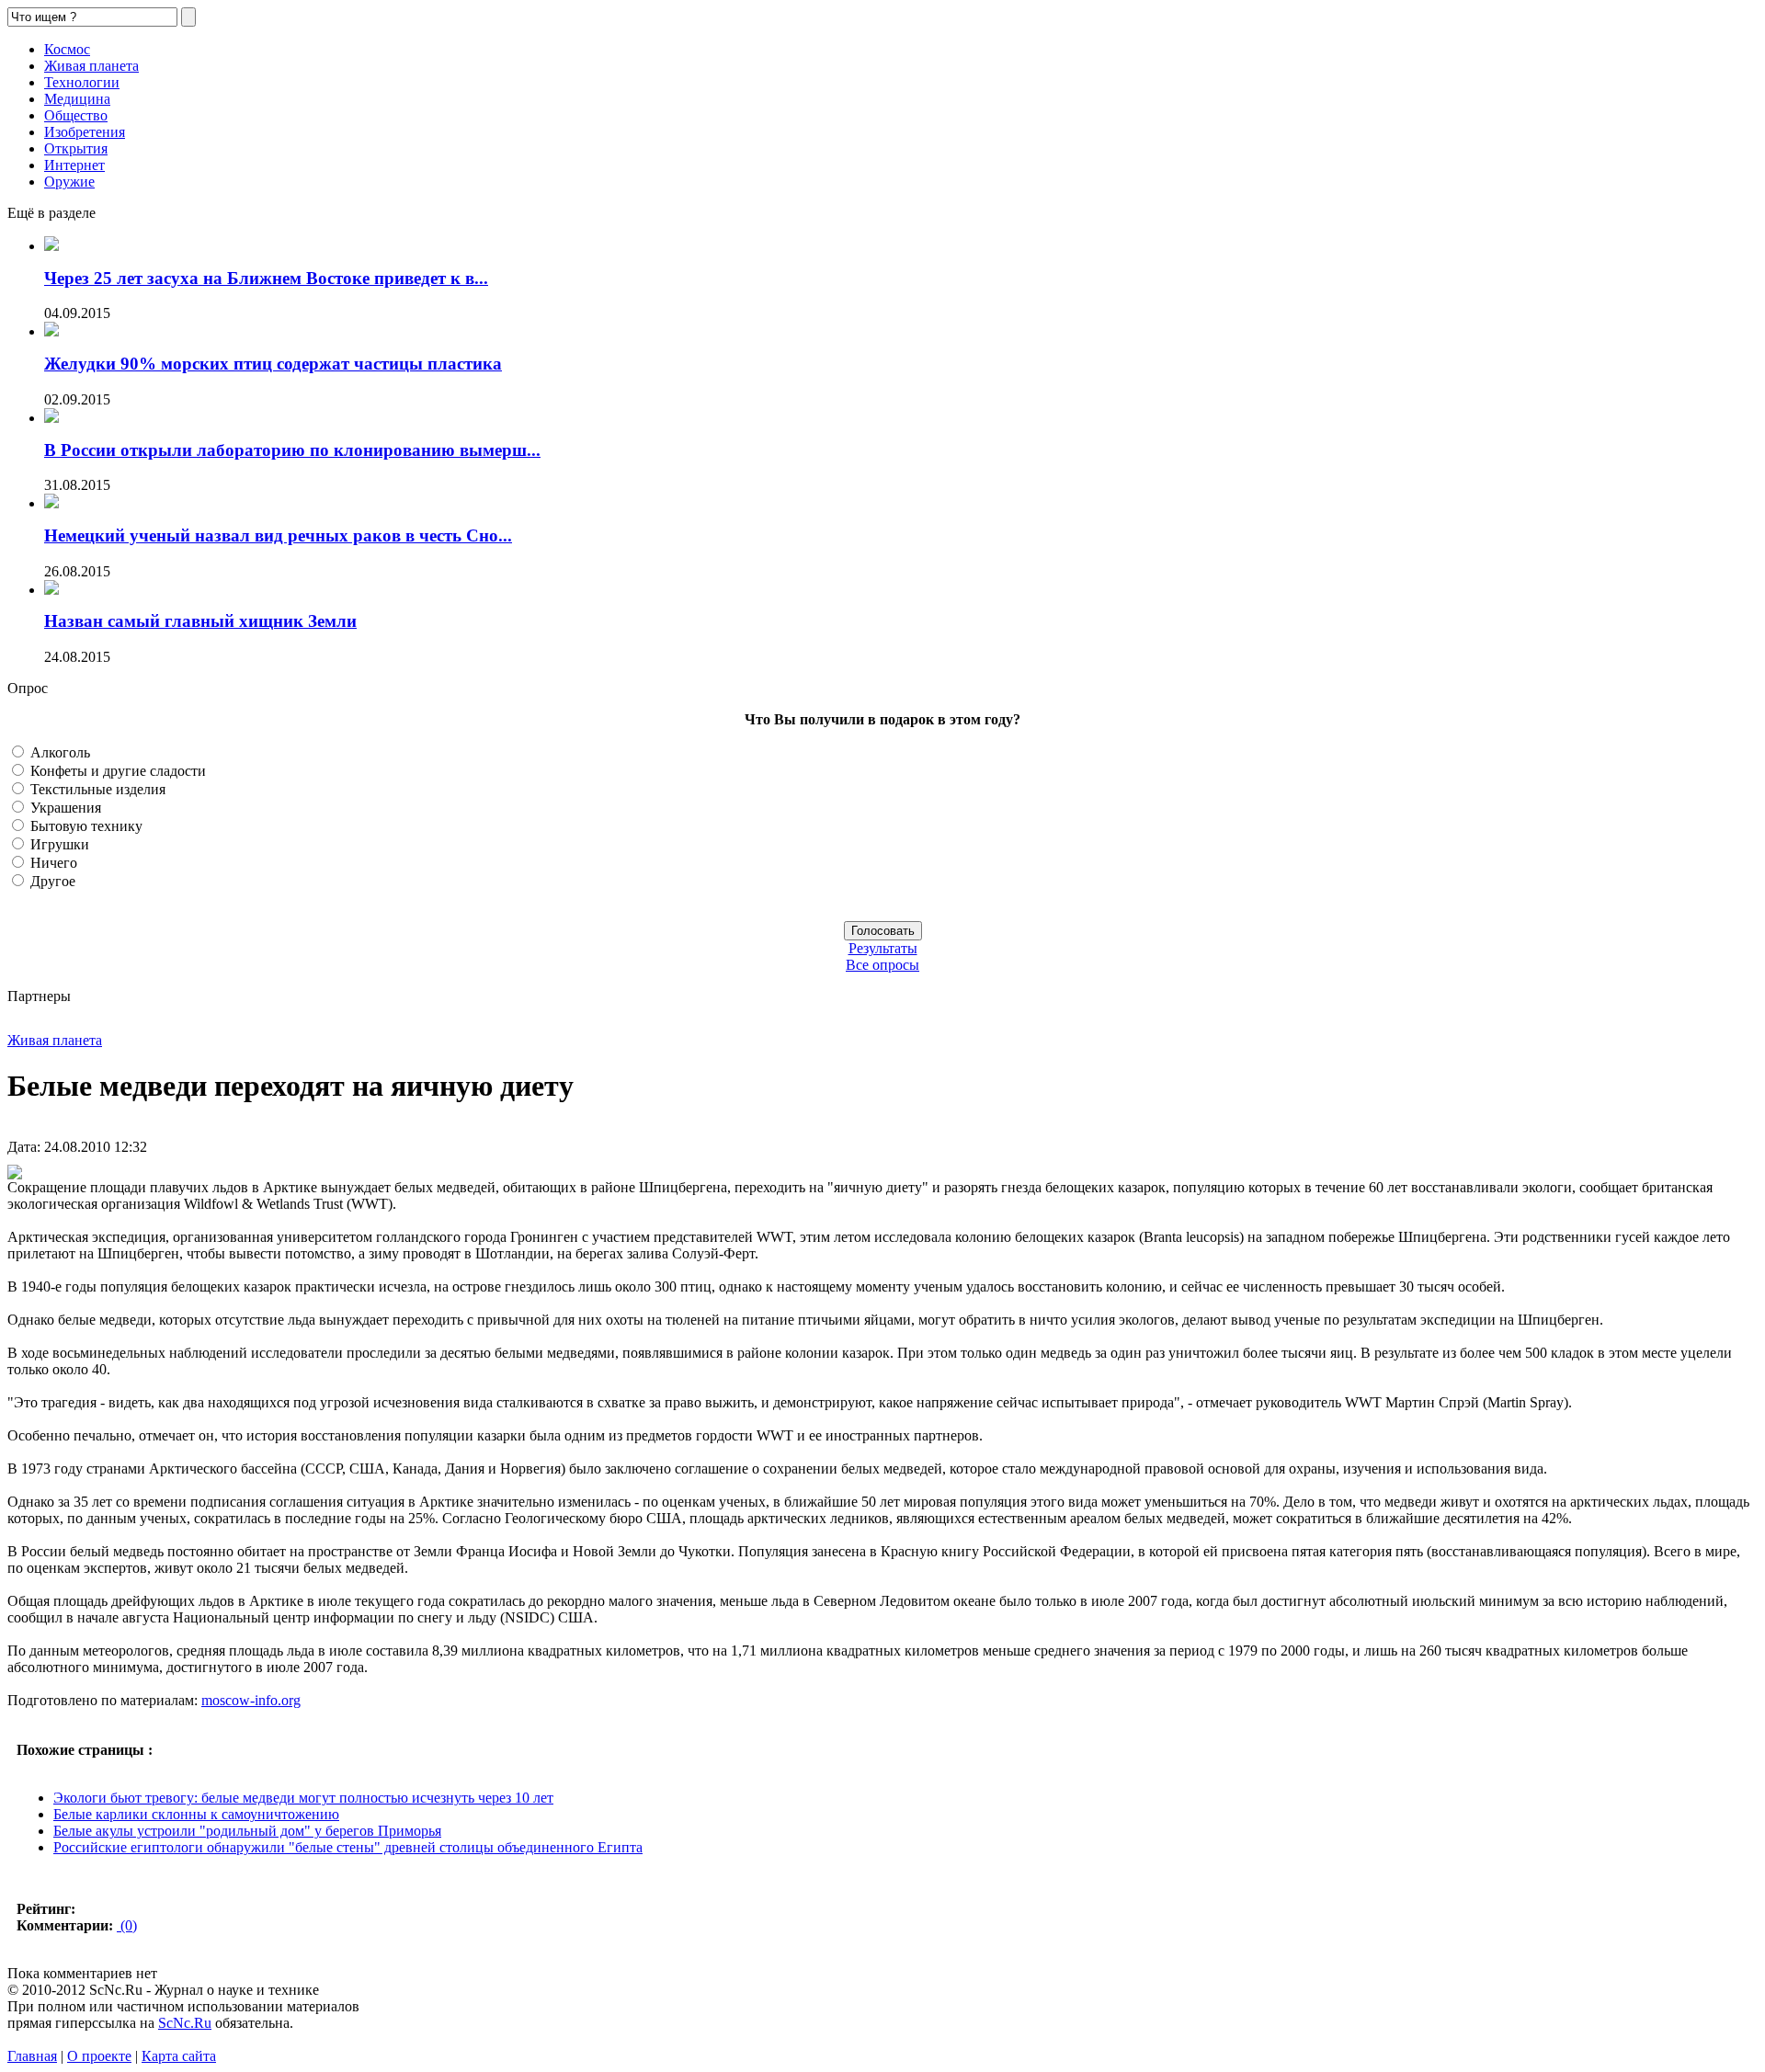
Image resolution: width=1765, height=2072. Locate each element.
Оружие (69, 182)
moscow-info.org (251, 1700)
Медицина (77, 99)
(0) (127, 1925)
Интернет (74, 165)
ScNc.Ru (185, 2023)
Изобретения (85, 132)
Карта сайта (179, 2056)
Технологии (82, 82)
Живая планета (91, 66)
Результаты (883, 948)
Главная (32, 2056)
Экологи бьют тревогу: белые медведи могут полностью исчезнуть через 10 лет (303, 1798)
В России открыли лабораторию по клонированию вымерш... (292, 450)
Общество (76, 115)
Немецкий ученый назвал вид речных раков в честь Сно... (278, 535)
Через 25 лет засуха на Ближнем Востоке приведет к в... (266, 278)
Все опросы (882, 965)
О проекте (99, 2056)
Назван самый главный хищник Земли (200, 621)
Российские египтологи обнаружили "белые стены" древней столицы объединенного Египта (348, 1847)
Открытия (76, 148)
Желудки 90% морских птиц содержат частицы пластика (273, 364)
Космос (67, 49)
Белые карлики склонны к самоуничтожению (196, 1814)
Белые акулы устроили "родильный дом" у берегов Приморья (247, 1831)
